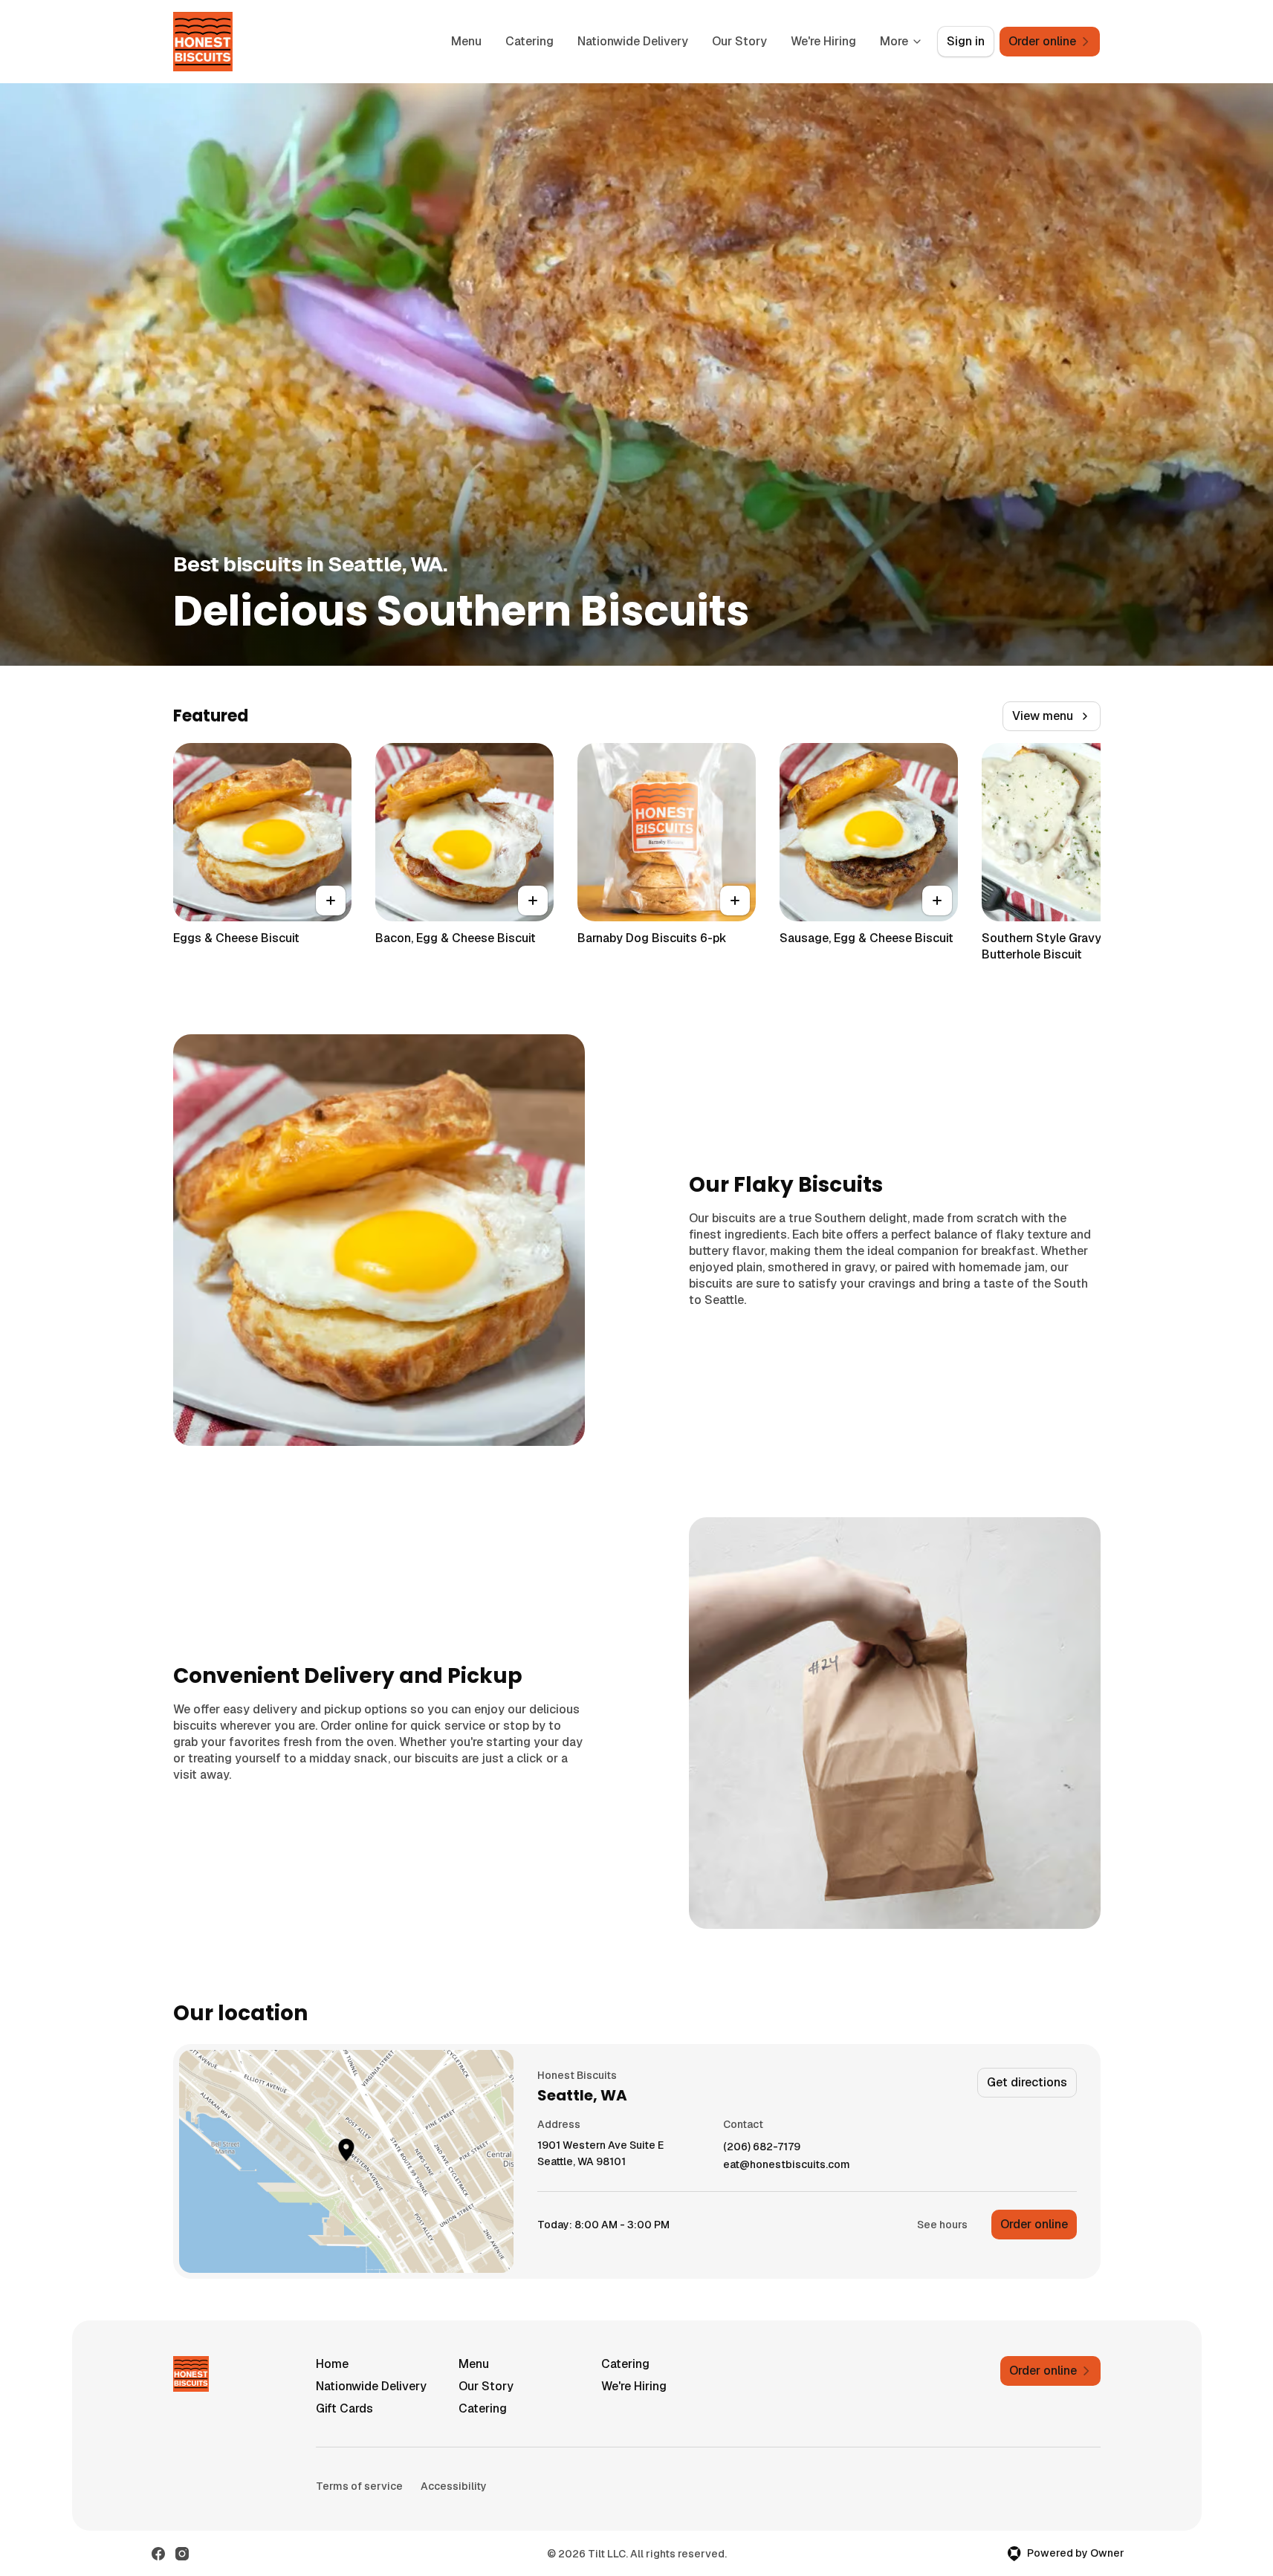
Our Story (739, 41)
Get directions (1027, 2082)
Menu (466, 41)
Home (332, 2364)
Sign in (966, 41)
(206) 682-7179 (762, 2147)
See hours (942, 2225)
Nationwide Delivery (633, 41)
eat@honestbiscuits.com (787, 2165)
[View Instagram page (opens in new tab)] (182, 2554)
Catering (529, 41)
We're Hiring (823, 41)
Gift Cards (344, 2408)
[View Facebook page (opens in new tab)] (158, 2554)
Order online (1034, 2224)
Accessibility (454, 2486)
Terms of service (359, 2486)
